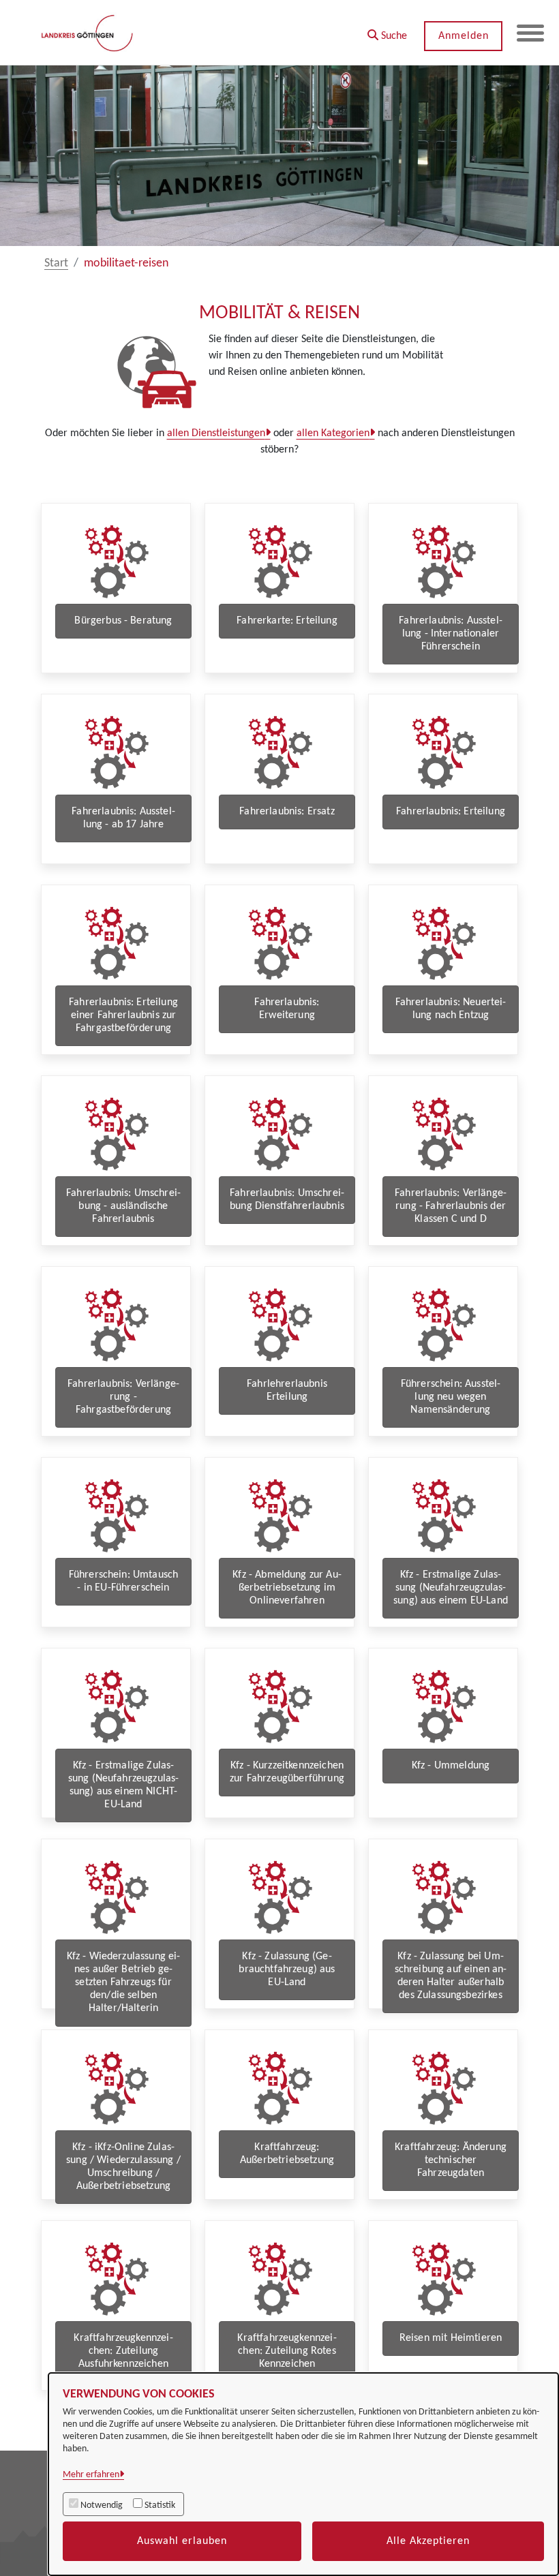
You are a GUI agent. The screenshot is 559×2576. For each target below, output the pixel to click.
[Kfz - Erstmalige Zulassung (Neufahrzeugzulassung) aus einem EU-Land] (443, 1515)
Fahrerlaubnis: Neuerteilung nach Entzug (451, 1009)
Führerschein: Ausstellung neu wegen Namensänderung (451, 1397)
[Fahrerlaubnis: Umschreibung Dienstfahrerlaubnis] (279, 1134)
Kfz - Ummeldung (451, 1766)
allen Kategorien (333, 433)
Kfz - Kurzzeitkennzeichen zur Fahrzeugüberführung (287, 1772)
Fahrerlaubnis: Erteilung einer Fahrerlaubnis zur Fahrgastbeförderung (123, 1015)
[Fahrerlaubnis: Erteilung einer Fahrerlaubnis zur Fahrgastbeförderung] (116, 943)
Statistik (160, 2505)
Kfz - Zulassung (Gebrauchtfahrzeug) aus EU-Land (287, 1969)
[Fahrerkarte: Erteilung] (279, 561)
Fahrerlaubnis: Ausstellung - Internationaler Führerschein (451, 634)
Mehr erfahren (91, 2475)
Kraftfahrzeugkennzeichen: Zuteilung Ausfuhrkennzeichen (123, 2351)
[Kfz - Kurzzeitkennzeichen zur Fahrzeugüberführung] (279, 1706)
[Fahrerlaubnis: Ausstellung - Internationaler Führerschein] (443, 561)
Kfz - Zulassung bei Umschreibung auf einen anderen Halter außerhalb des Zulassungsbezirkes (451, 1976)
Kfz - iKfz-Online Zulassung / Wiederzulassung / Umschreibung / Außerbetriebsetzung (123, 2167)
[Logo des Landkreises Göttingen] (88, 33)
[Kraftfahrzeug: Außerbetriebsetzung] (279, 2088)
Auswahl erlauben (182, 2541)
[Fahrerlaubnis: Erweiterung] (279, 943)
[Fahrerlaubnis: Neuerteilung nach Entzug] (443, 943)
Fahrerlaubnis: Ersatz (287, 812)
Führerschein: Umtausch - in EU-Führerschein (124, 1581)
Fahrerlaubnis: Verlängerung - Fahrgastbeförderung (123, 1397)
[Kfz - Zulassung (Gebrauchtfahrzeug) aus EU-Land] (279, 1897)
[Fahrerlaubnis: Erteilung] (443, 752)
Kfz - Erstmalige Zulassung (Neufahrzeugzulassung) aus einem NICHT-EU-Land (124, 1785)
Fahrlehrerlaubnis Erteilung (287, 1391)
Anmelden (464, 36)
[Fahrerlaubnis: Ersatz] (279, 752)
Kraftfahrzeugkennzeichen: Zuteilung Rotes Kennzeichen (287, 2351)
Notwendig (102, 2505)
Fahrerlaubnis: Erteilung (451, 812)
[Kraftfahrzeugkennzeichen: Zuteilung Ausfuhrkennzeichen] (116, 2279)
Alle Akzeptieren (428, 2541)
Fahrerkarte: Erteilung (287, 621)
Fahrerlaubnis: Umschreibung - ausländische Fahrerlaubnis (123, 1206)
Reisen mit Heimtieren (451, 2338)
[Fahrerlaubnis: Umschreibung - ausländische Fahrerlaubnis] (116, 1134)
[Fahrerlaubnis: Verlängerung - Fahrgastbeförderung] (116, 1324)
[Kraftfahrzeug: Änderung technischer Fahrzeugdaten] (443, 2088)
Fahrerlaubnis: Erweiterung (287, 1009)
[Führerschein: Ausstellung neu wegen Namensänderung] (443, 1324)
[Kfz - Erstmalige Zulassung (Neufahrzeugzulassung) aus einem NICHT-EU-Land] (116, 1706)
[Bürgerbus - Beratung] (116, 561)
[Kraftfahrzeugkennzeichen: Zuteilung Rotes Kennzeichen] (279, 2279)
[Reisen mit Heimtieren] (443, 2279)
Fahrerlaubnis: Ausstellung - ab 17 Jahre (123, 818)
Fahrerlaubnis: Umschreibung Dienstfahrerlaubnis (287, 1200)
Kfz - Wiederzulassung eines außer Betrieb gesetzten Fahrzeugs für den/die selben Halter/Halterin (124, 1983)
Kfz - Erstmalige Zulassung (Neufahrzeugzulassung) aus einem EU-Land (451, 1588)
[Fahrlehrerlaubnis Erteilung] (279, 1324)
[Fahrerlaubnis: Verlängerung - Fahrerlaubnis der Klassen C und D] (443, 1134)
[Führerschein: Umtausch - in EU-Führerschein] (116, 1515)
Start (56, 263)
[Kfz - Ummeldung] (443, 1706)
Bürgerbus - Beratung (123, 621)
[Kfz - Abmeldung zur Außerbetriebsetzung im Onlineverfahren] (279, 1515)
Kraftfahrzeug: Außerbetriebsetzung (287, 2154)
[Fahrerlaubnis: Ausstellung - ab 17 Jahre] (116, 752)
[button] (387, 31)
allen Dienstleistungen (216, 433)
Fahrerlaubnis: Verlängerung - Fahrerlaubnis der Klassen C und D (451, 1206)
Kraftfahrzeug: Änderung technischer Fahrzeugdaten (451, 2160)
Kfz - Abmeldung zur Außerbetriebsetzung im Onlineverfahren (287, 1588)
